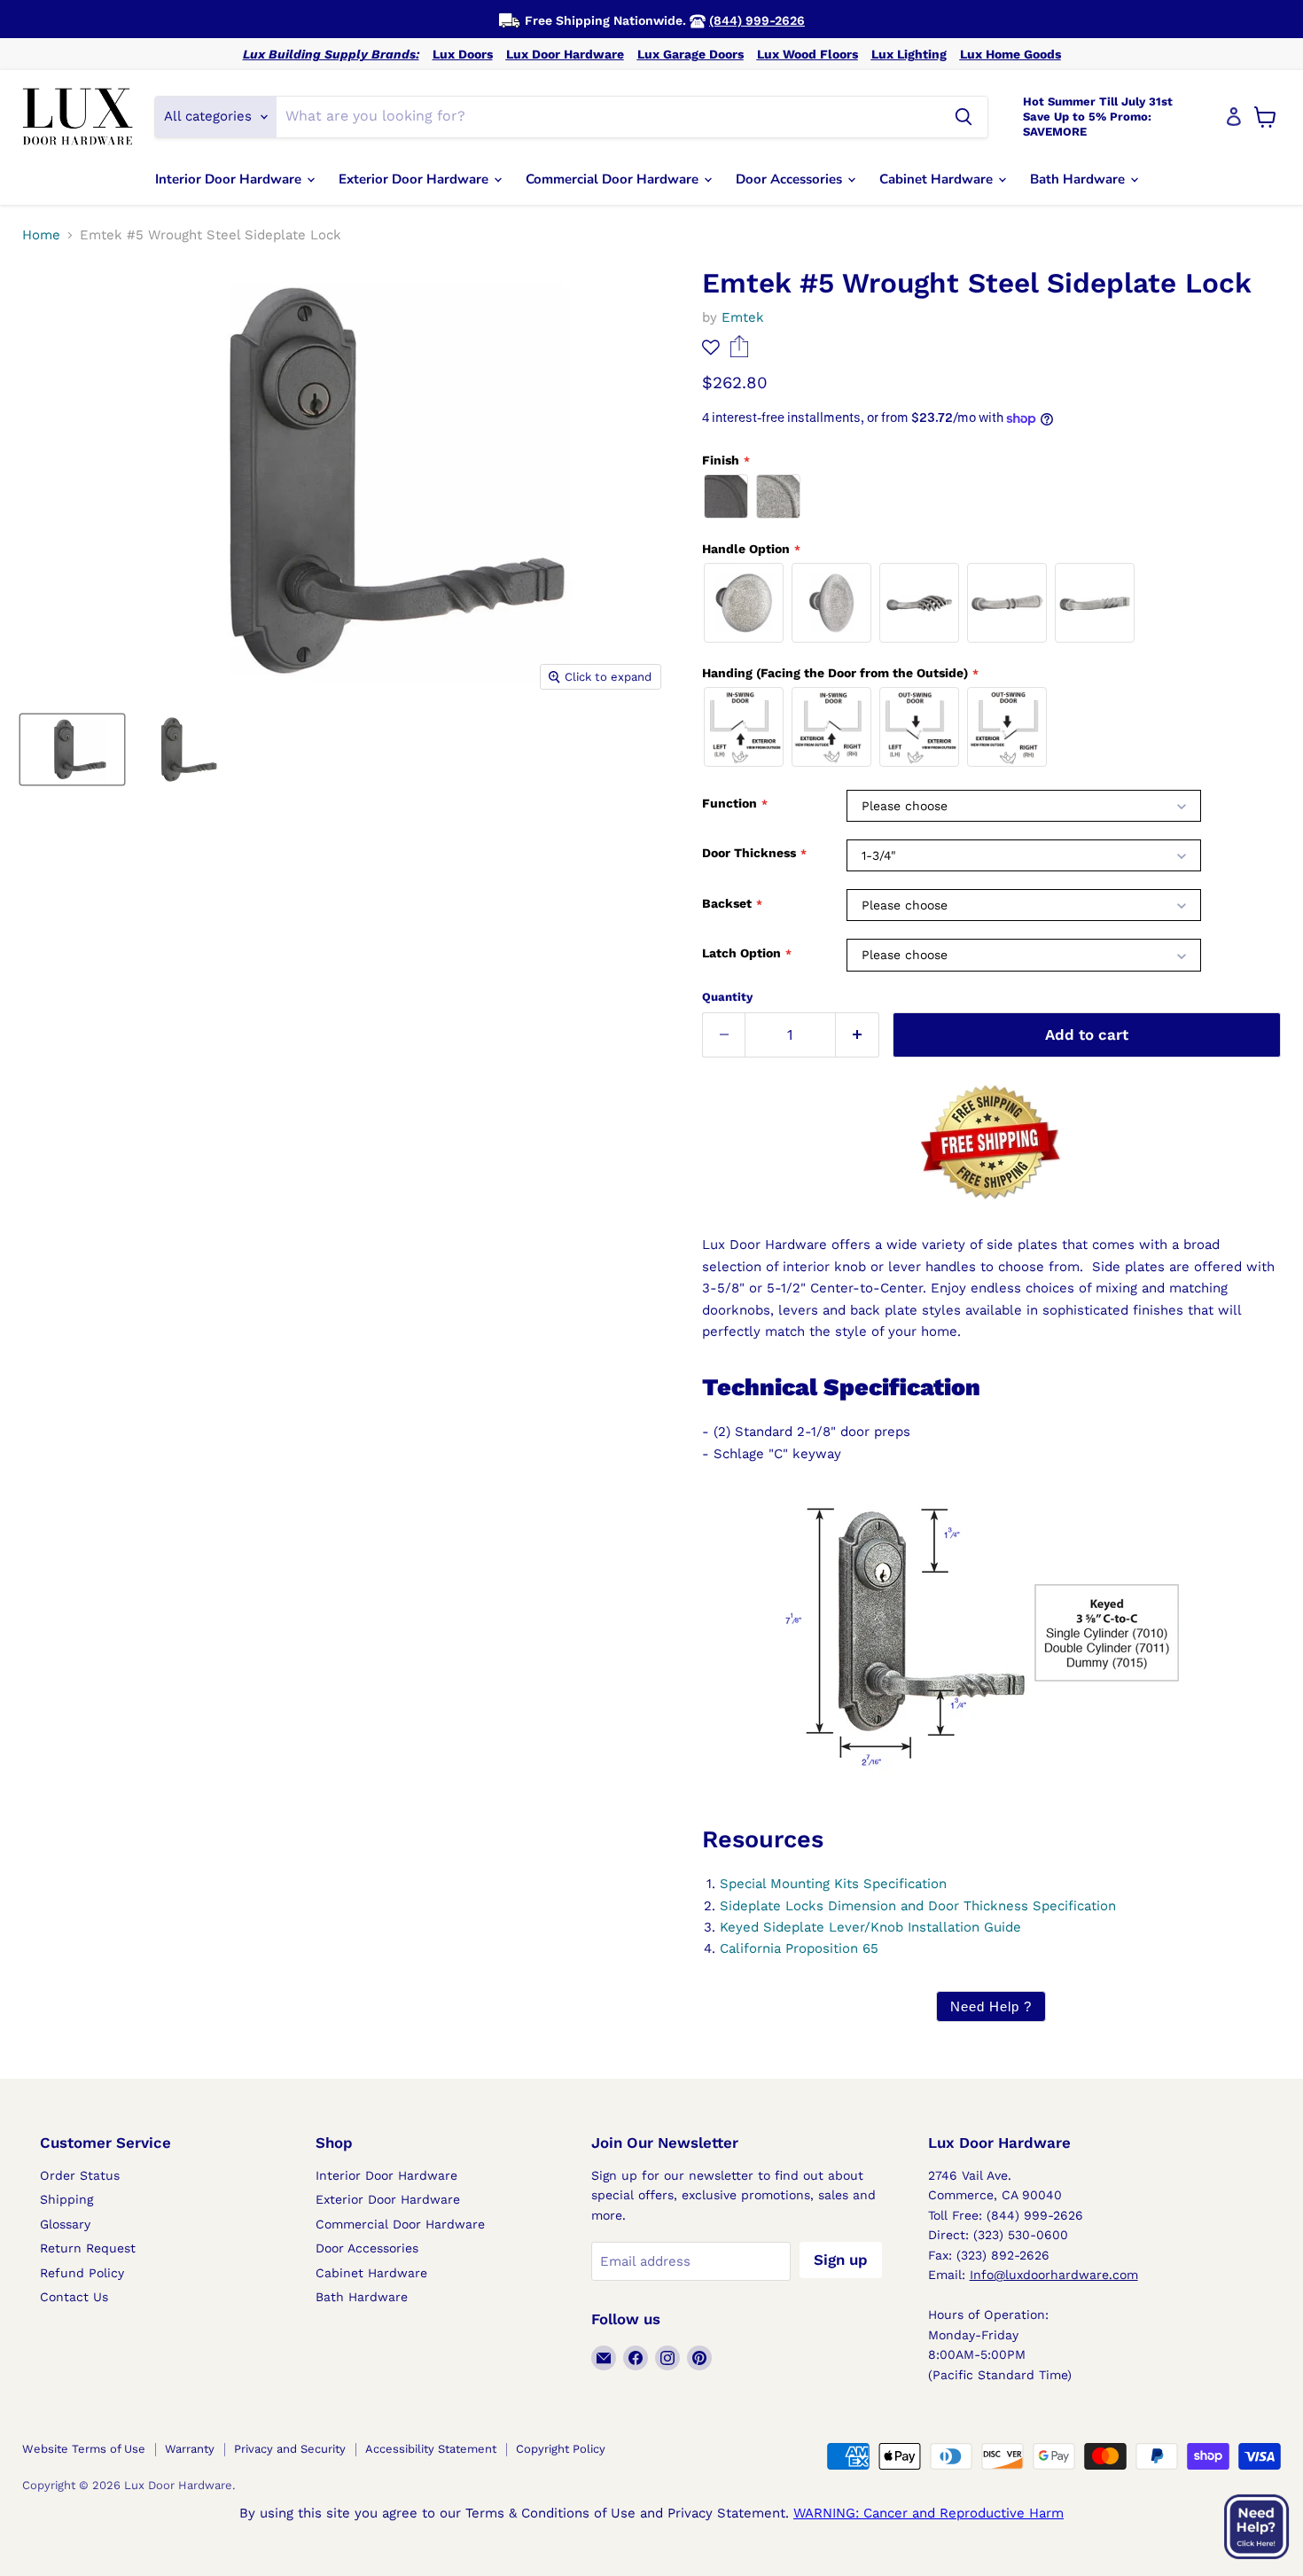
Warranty (190, 2449)
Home (41, 235)
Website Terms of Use (84, 2449)
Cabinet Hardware (938, 179)
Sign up (841, 2260)
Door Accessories (791, 179)
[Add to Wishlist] (711, 348)
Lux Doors (463, 54)
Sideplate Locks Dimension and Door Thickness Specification (918, 1906)
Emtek (743, 317)
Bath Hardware (1079, 179)
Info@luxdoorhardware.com (1054, 2275)
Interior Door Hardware (230, 179)
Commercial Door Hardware (614, 179)
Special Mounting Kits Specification (833, 1884)
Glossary (65, 2224)
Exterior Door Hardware (415, 179)
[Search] (964, 117)
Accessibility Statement (431, 2449)
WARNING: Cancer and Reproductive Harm (928, 2513)
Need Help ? (991, 2006)
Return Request (88, 2248)
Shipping (66, 2199)
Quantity (727, 997)
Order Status (80, 2175)
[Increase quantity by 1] (858, 1035)
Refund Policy (82, 2273)
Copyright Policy (561, 2449)
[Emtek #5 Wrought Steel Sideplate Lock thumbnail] (72, 749)
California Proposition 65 (799, 1948)
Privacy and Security (290, 2449)
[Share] (740, 353)
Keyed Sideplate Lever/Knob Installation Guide (870, 1927)
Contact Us (74, 2297)
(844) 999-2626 (757, 20)
